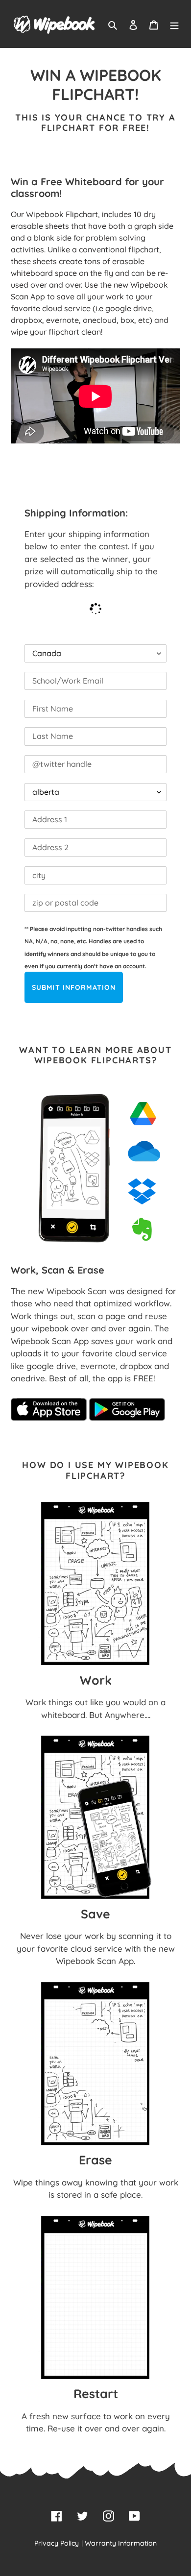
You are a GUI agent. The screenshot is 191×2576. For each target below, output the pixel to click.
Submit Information (74, 987)
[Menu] (174, 24)
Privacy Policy (57, 2543)
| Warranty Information (119, 2543)
